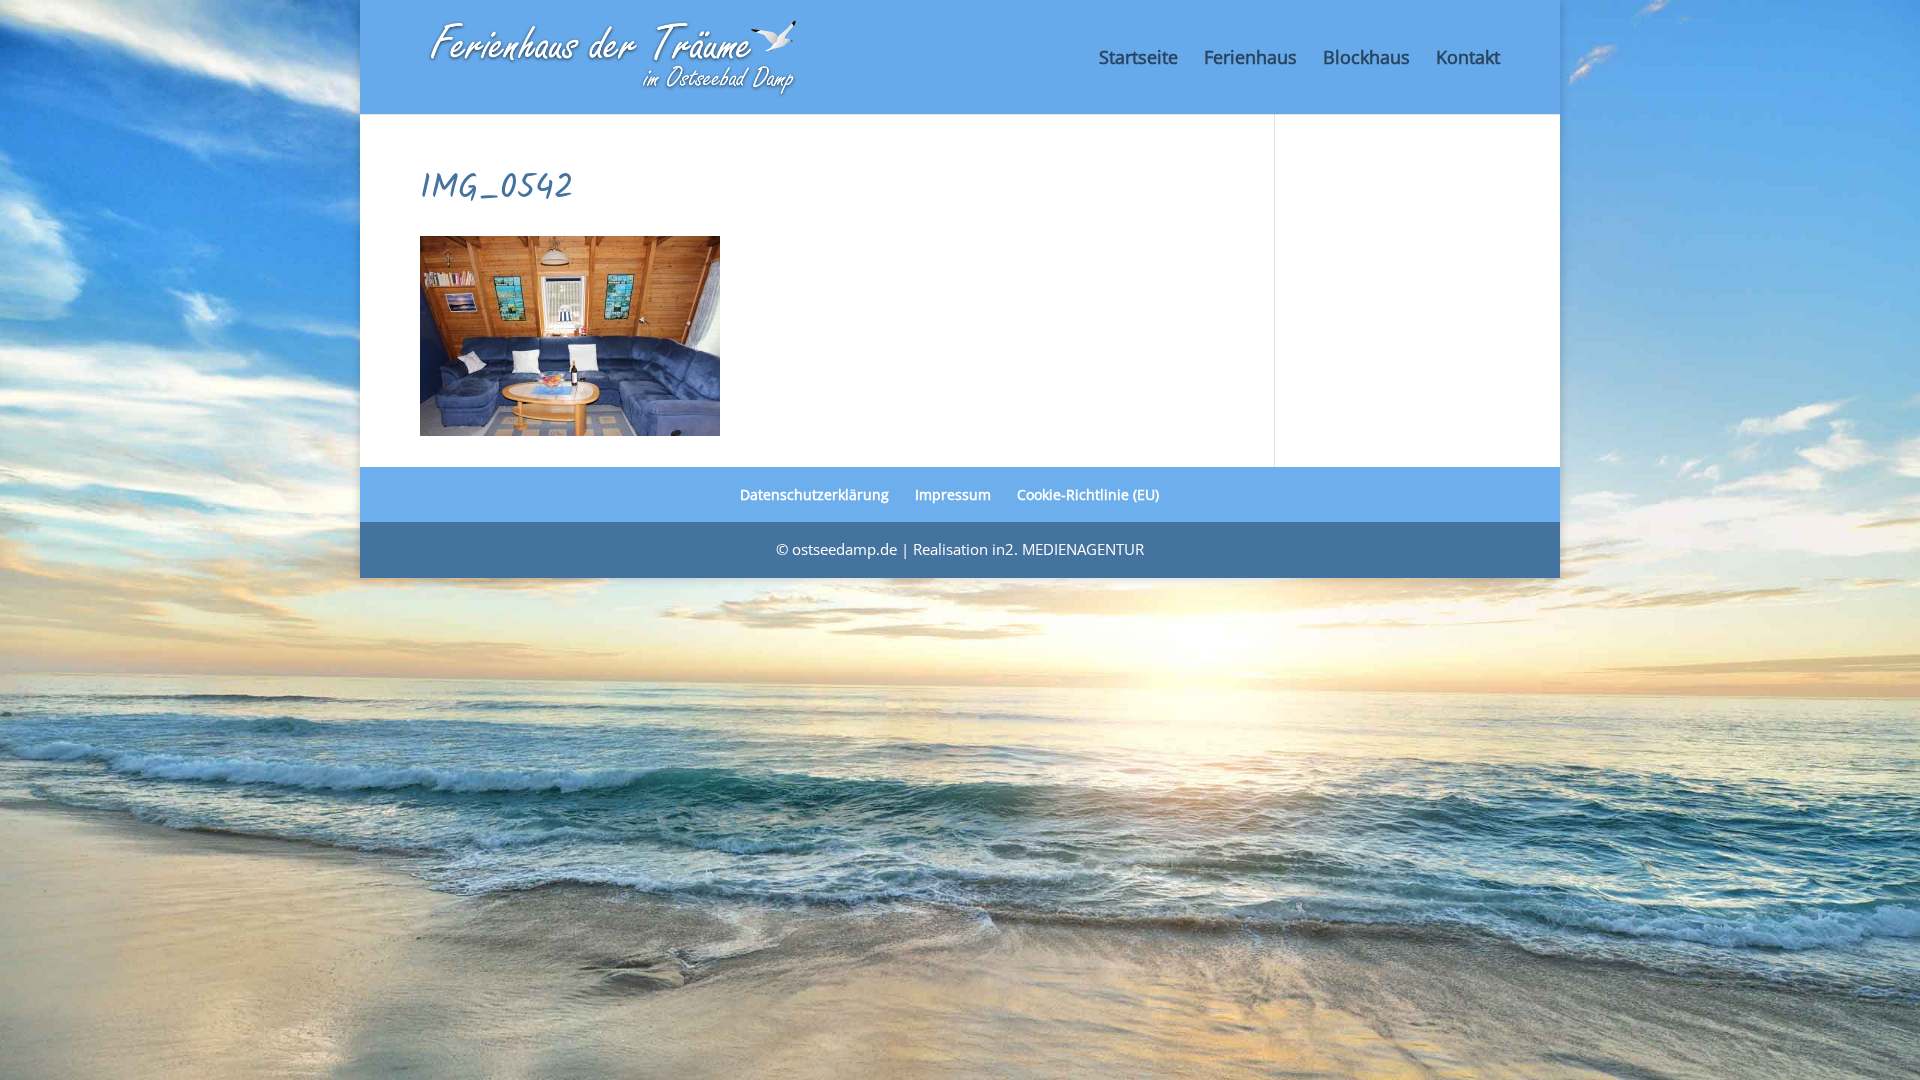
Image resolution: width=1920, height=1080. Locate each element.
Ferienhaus (1250, 59)
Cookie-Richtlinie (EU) (1088, 494)
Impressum (953, 494)
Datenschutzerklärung (814, 494)
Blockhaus (1366, 59)
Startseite (1138, 59)
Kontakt (1468, 59)
